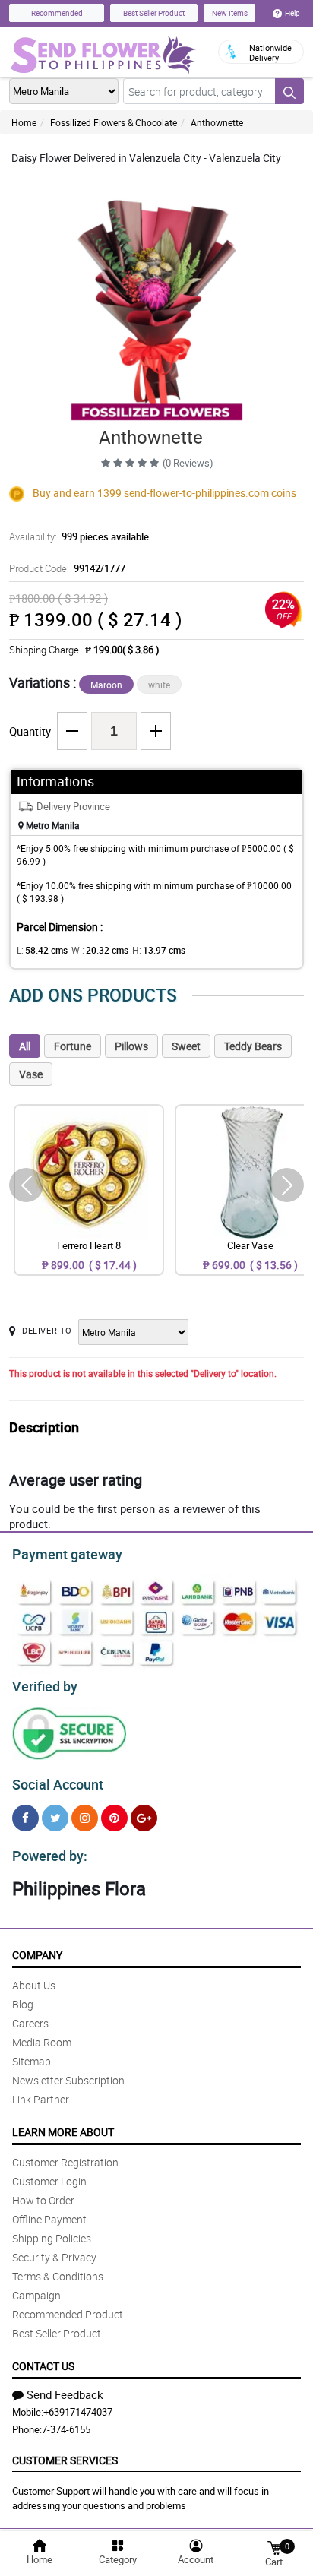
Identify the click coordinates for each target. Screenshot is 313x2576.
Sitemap (32, 2061)
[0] (274, 2547)
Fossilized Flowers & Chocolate (114, 122)
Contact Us (43, 2366)
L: (42, 950)
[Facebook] (25, 1818)
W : (100, 950)
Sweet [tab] (186, 1046)
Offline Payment (49, 2219)
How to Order (43, 2200)
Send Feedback (65, 2394)
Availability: (79, 536)
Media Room (42, 2042)
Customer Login (49, 2181)
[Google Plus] (144, 1818)
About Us (34, 1985)
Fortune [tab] (73, 1046)
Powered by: (50, 1856)
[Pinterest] (114, 1818)
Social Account (58, 1784)
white (159, 685)
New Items (230, 13)
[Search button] (289, 91)
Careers (30, 2023)
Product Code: (67, 568)
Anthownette (217, 122)
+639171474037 (78, 2412)
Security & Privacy (54, 2257)
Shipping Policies (52, 2238)
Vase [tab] (31, 1074)
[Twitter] (55, 1818)
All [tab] (25, 1046)
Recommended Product (68, 2314)
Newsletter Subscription (68, 2080)
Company (37, 1955)
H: (159, 950)
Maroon (106, 685)
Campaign (36, 2295)
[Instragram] (85, 1818)
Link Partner (41, 2099)
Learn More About (63, 2132)
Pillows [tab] (131, 1046)
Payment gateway (67, 1554)
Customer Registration (65, 2162)
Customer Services (65, 2460)
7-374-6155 (66, 2429)
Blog (23, 2004)
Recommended (57, 13)
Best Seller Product (154, 13)
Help (292, 13)
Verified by (45, 1686)
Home (24, 122)
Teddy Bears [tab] (253, 1046)
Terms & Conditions (58, 2276)
